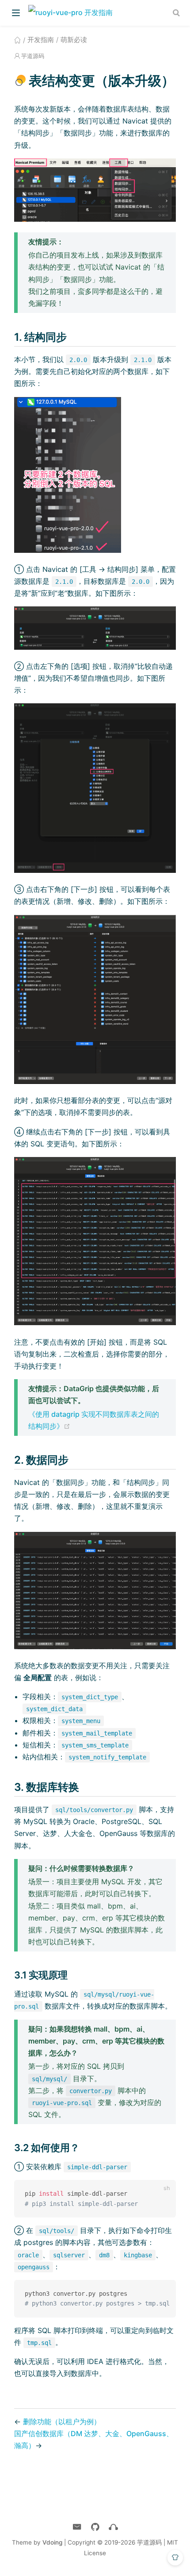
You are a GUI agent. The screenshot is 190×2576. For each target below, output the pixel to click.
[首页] (17, 40)
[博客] (113, 2527)
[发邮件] (77, 2527)
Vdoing (52, 2542)
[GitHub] (95, 2527)
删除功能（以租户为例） (62, 2422)
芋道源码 (33, 56)
